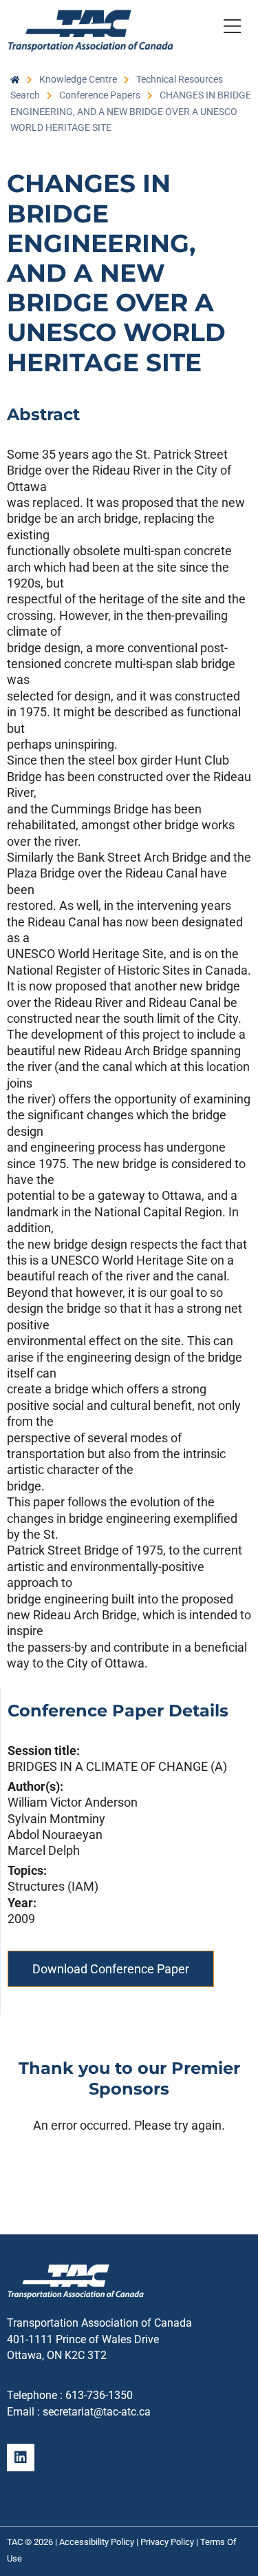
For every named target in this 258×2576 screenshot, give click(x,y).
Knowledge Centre (78, 79)
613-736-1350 (99, 2395)
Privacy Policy (167, 2542)
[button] (232, 29)
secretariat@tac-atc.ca (97, 2412)
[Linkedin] (21, 2458)
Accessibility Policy (97, 2542)
